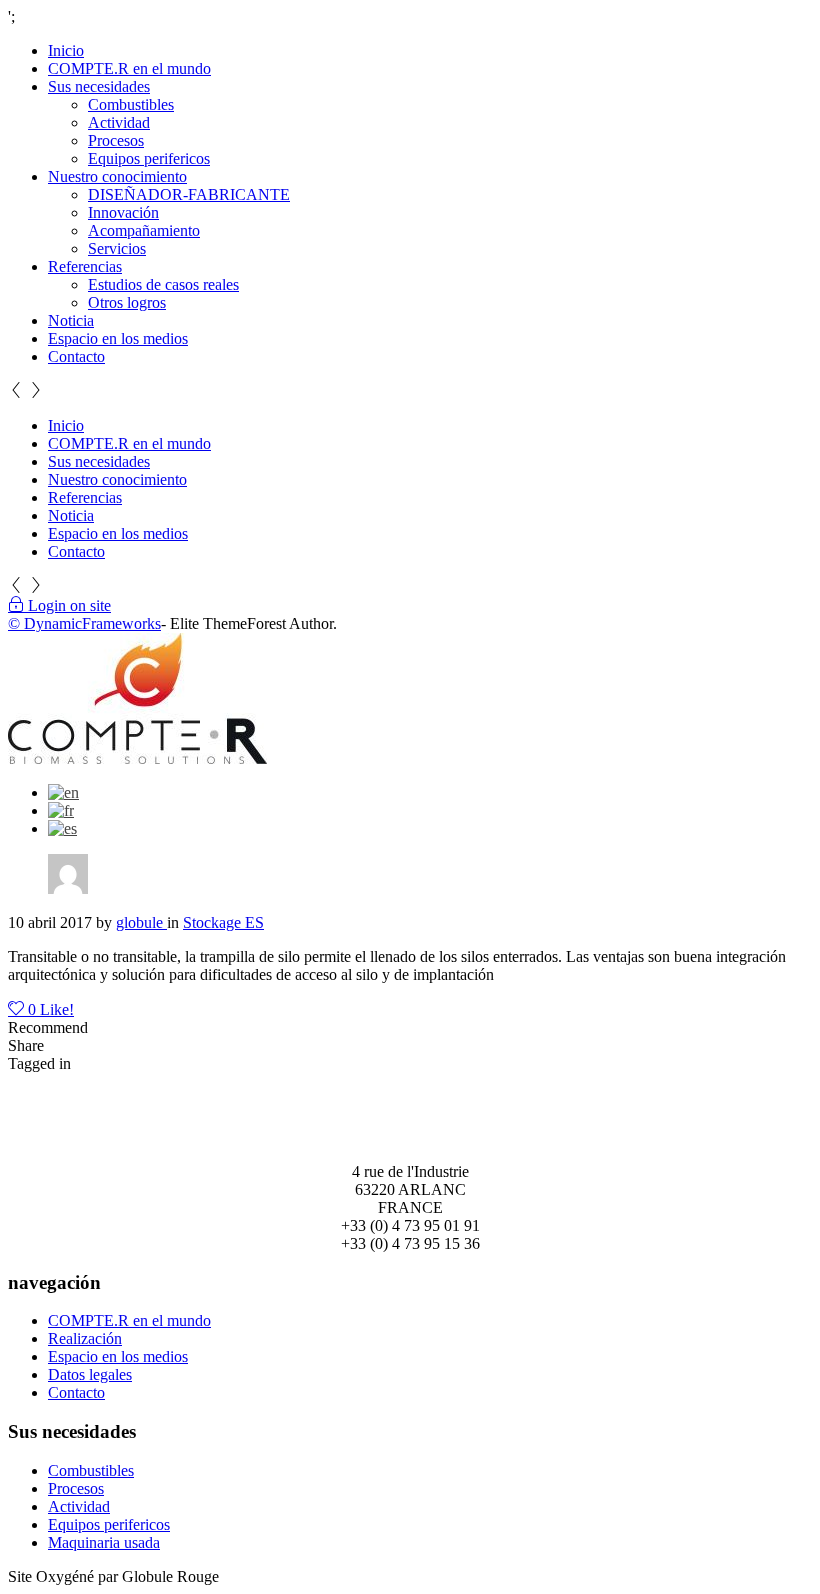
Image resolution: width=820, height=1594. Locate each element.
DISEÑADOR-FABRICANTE (189, 194)
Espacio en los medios (118, 338)
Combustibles (131, 104)
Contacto (76, 356)
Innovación (123, 212)
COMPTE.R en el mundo (129, 68)
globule (141, 922)
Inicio (66, 50)
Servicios (117, 248)
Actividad (119, 122)
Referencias (85, 266)
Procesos (116, 140)
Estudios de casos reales (163, 284)
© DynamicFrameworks (84, 623)
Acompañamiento (144, 230)
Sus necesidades (99, 86)
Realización (85, 1338)
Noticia (71, 320)
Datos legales (90, 1374)
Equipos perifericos (149, 158)
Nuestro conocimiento (117, 176)
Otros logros (127, 302)
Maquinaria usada (104, 1542)
